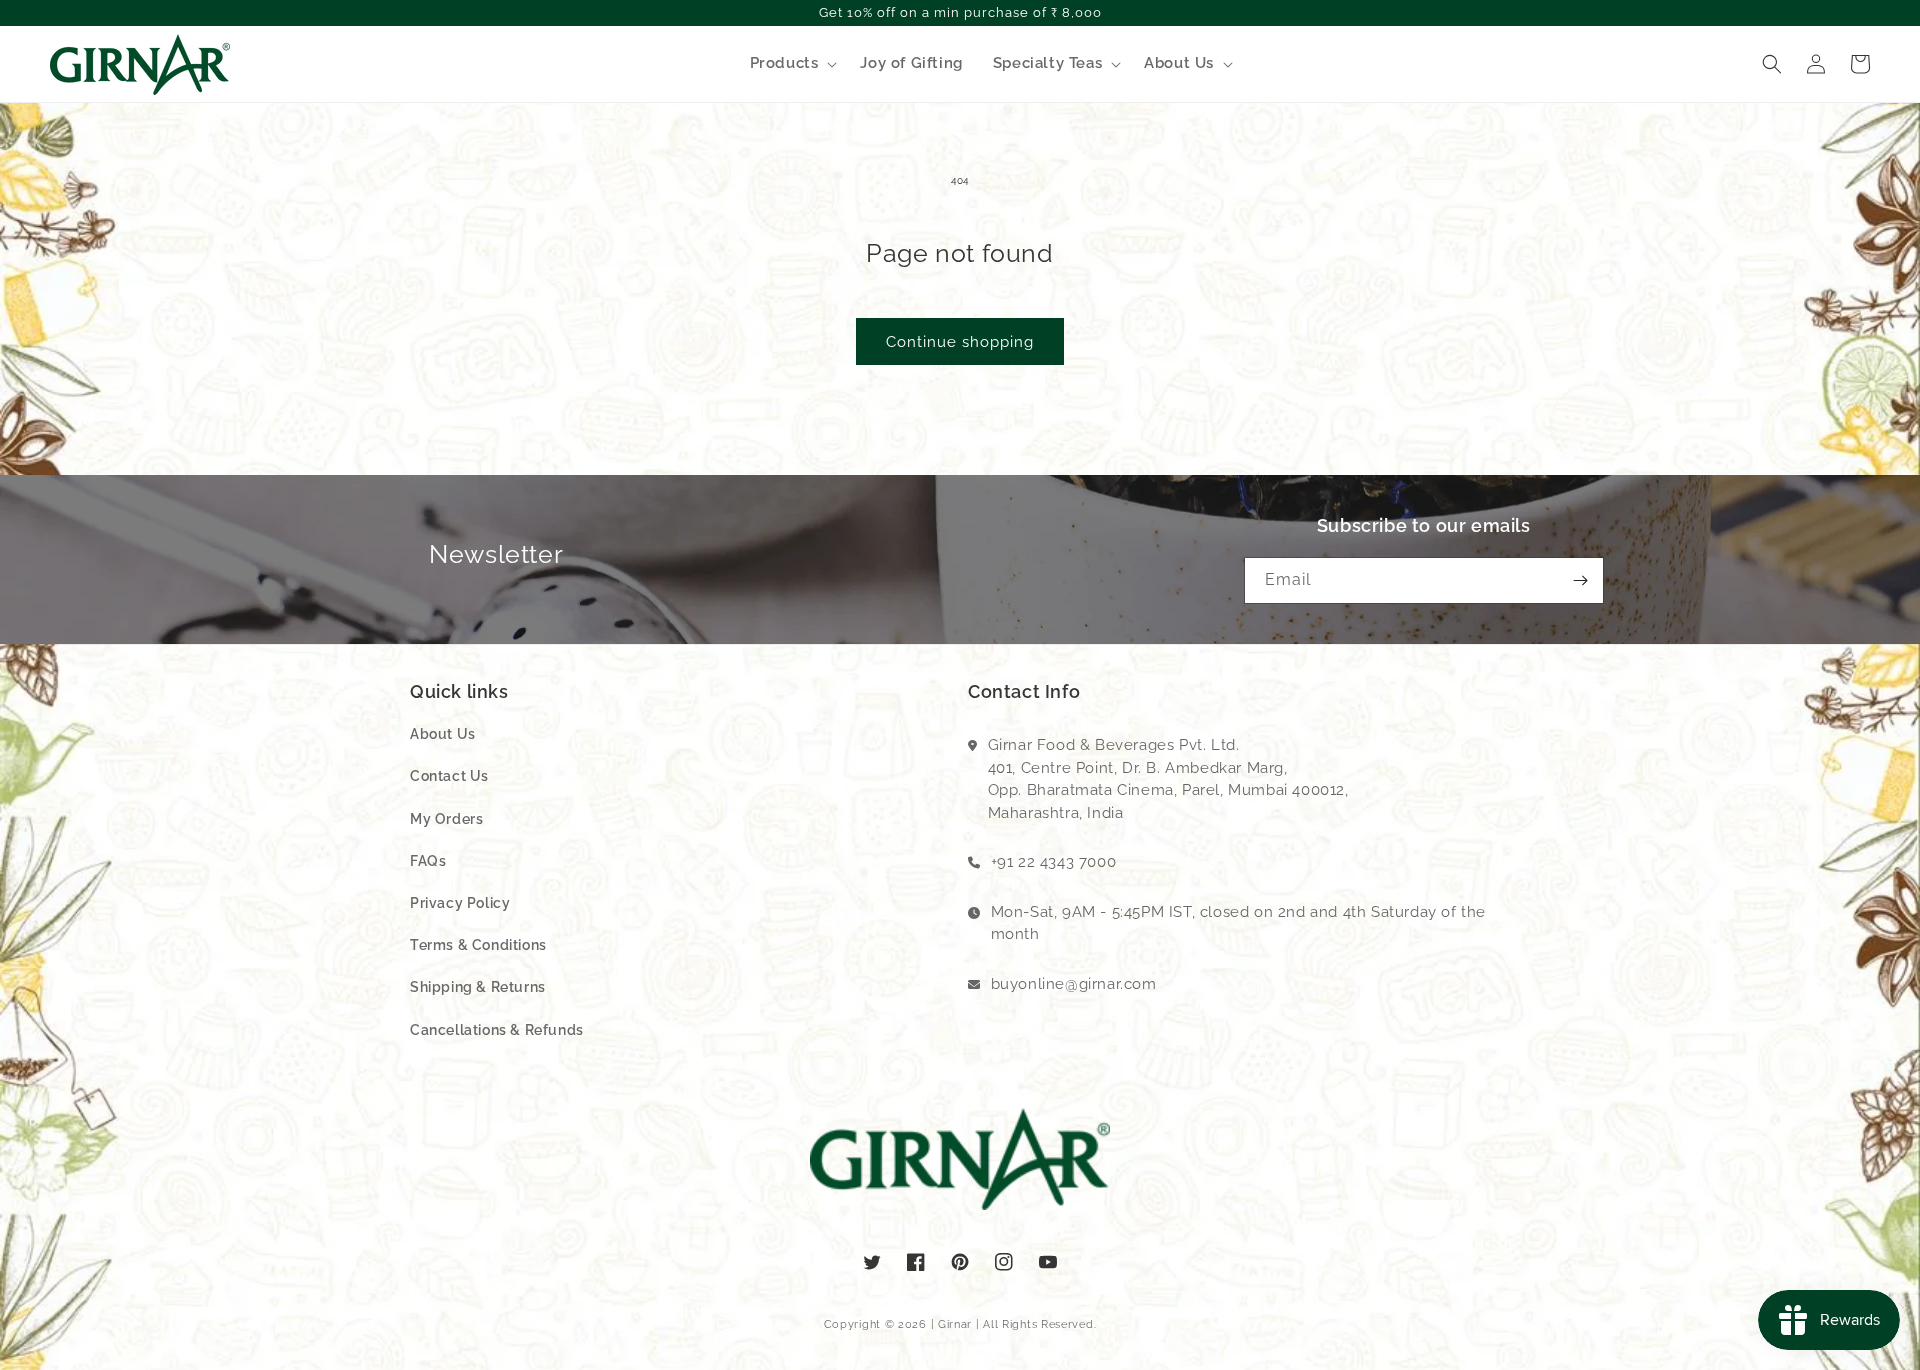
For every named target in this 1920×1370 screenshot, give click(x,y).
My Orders (446, 819)
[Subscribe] (1581, 580)
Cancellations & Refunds (497, 1030)
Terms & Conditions (478, 945)
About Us (443, 734)
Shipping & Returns (478, 987)
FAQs (428, 861)
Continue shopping (960, 342)
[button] (790, 64)
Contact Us (449, 776)
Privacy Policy (460, 903)
